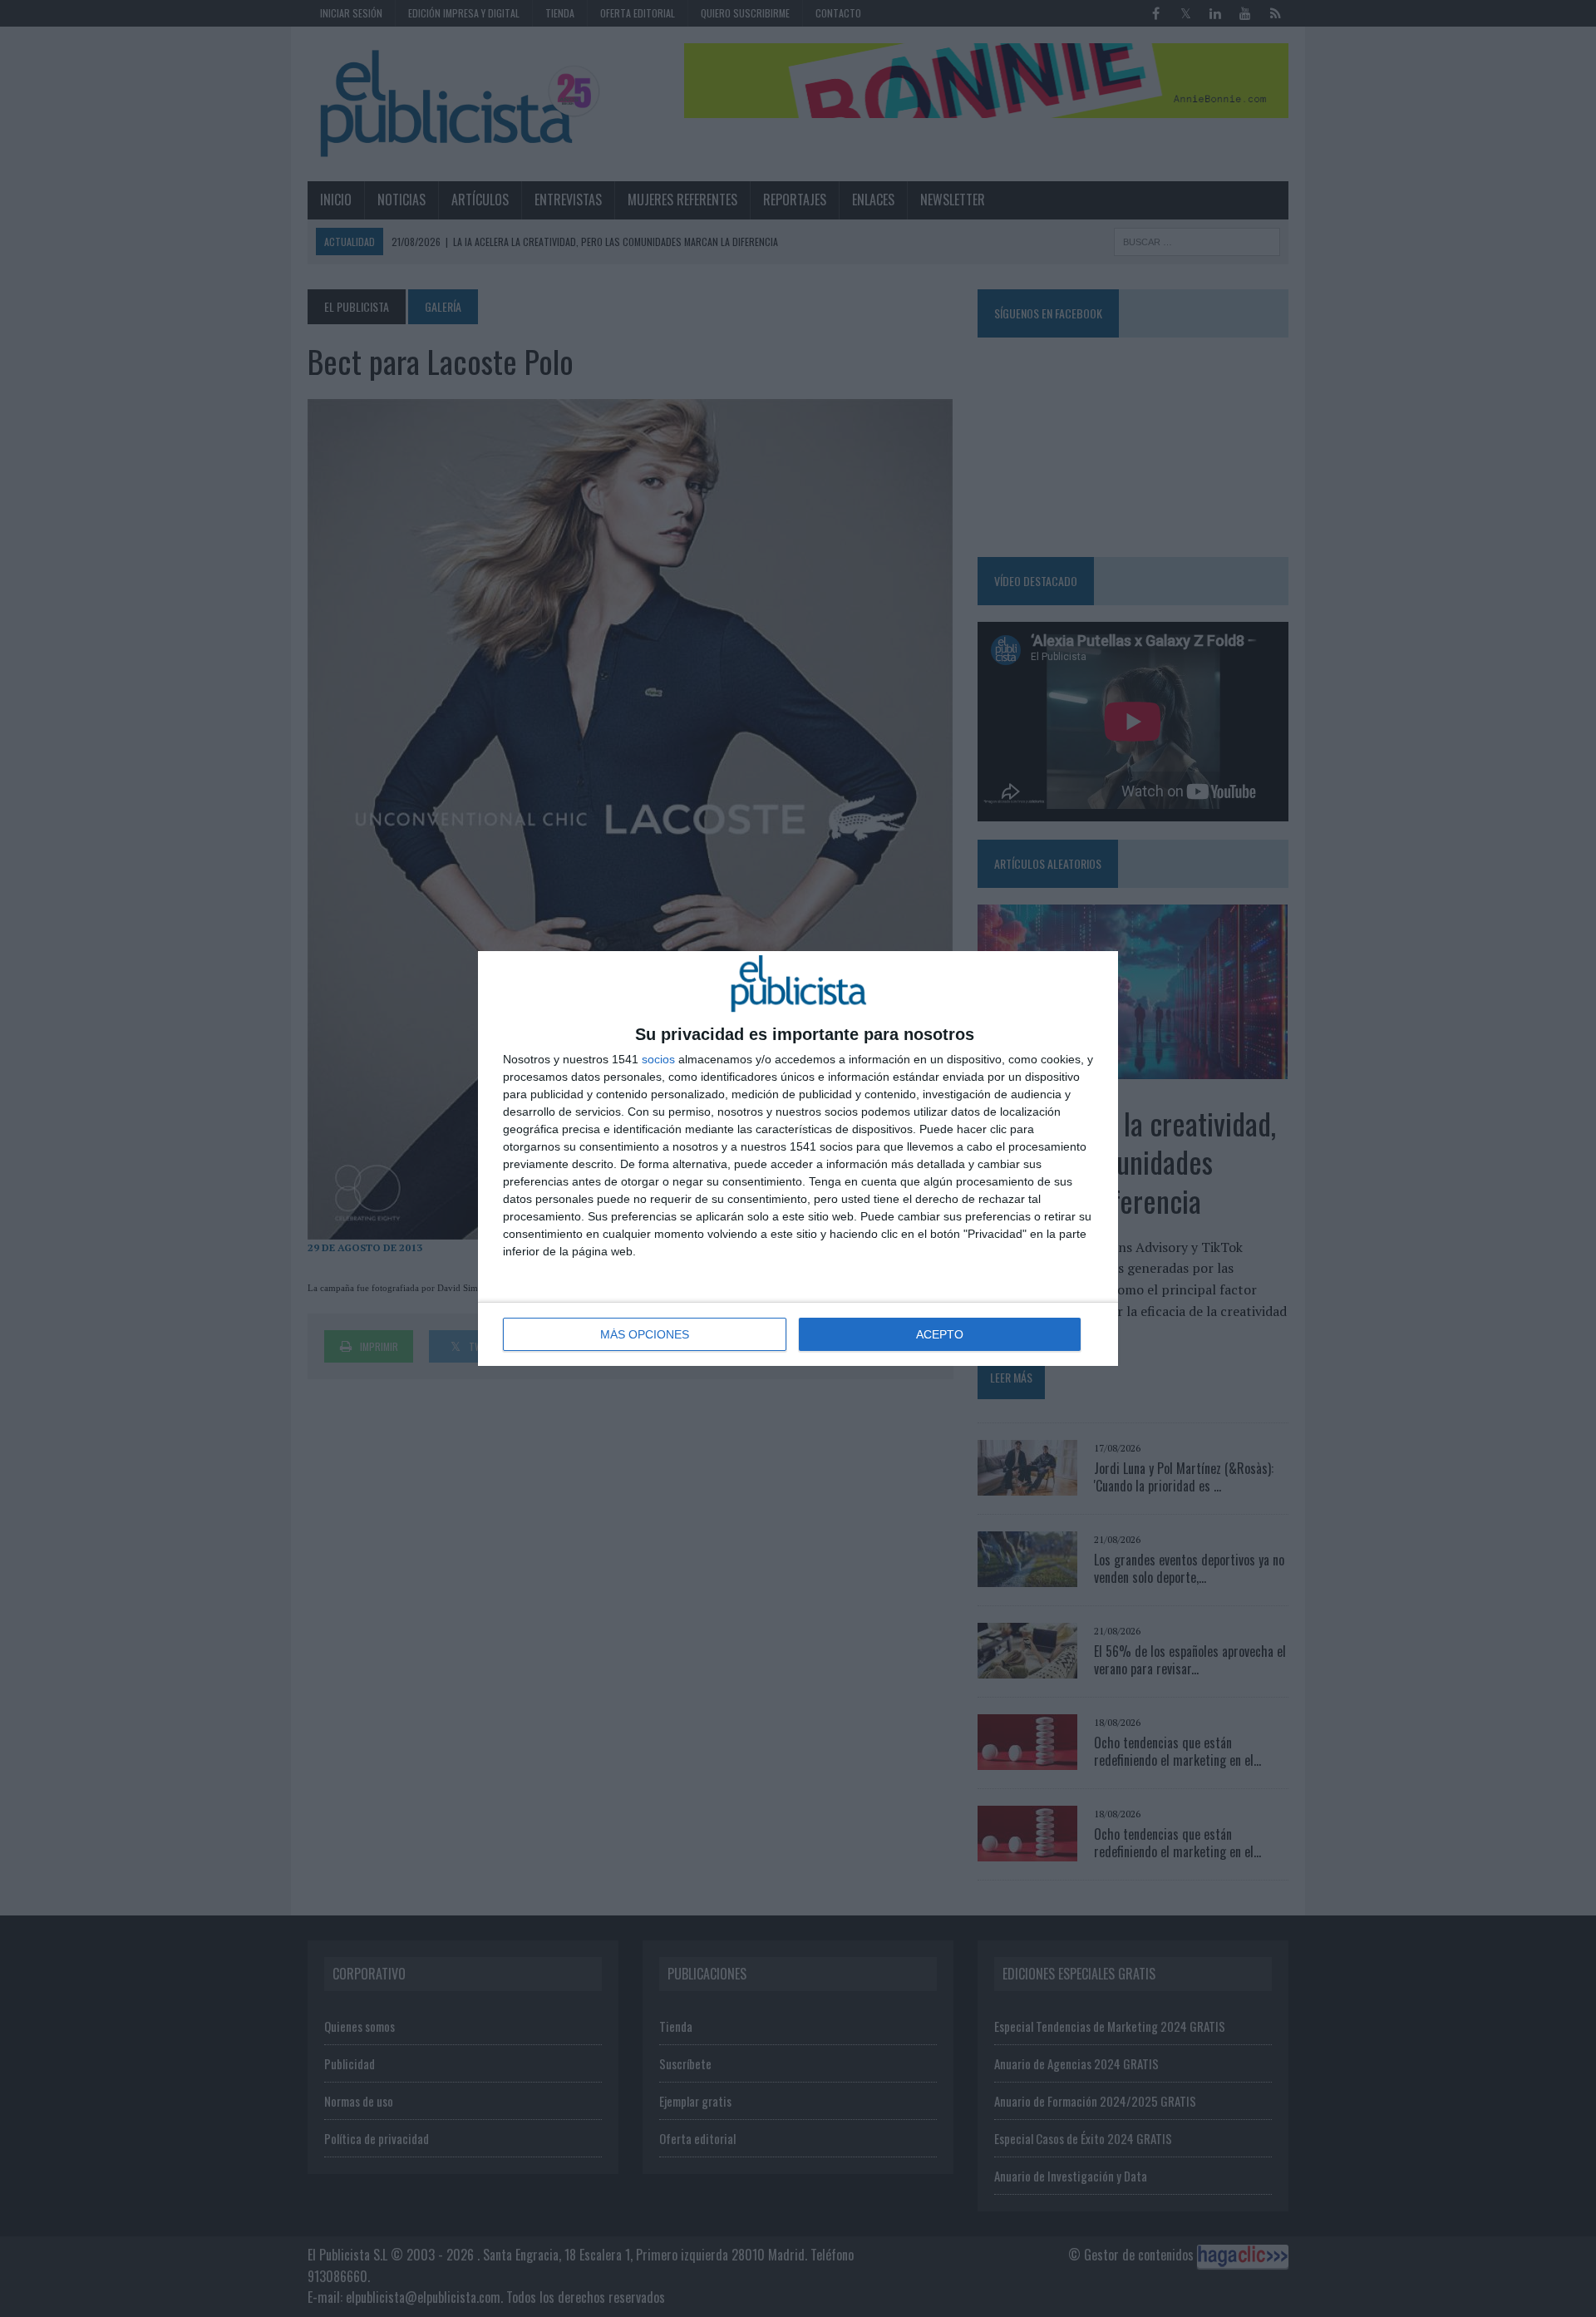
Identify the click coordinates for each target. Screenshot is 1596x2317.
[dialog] (798, 1158)
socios (658, 1059)
